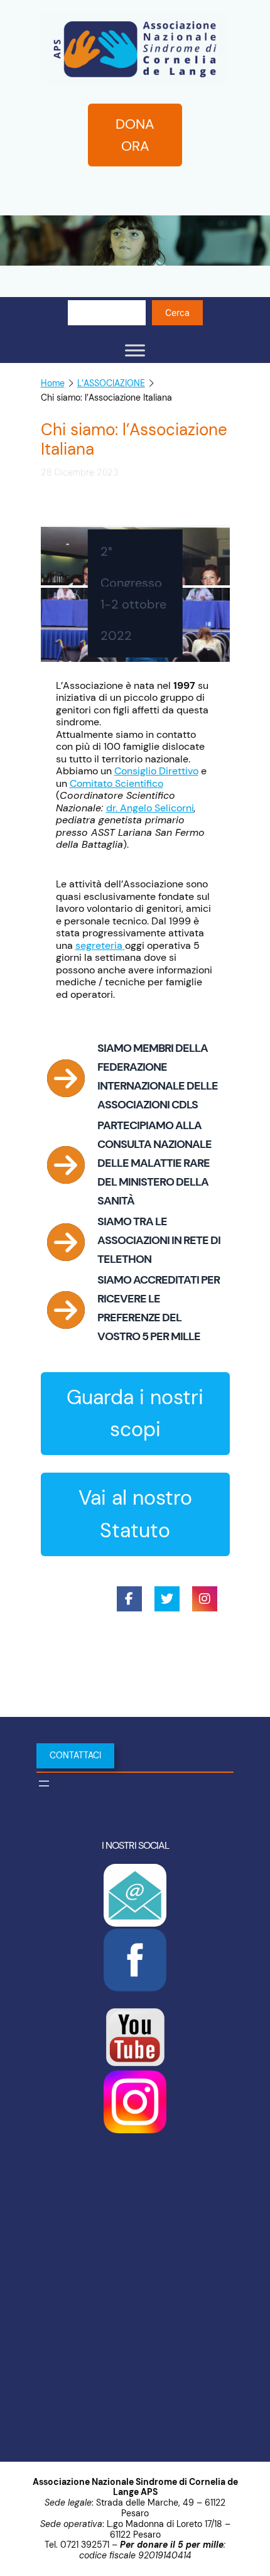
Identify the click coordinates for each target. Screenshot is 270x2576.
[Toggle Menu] (135, 350)
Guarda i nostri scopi (135, 1413)
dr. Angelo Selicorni (150, 808)
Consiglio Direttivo (156, 771)
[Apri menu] (44, 1783)
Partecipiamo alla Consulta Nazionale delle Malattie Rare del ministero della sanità (154, 1163)
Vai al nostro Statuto (135, 1514)
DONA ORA (135, 135)
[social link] (129, 1599)
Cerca (177, 312)
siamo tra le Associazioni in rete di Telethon (159, 1240)
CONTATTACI (75, 1755)
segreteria (99, 945)
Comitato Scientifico (116, 783)
